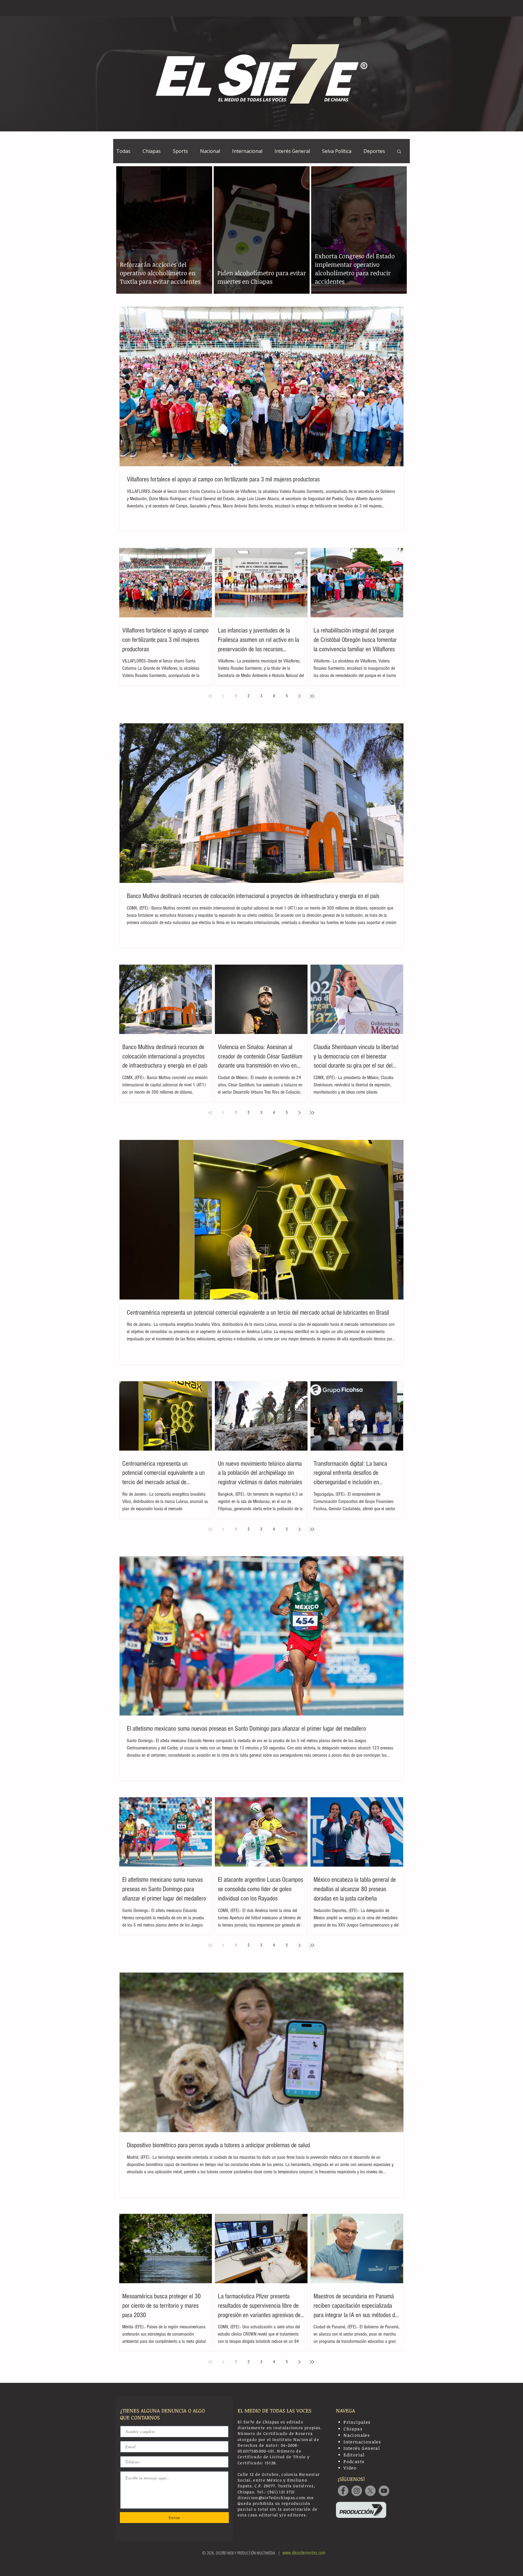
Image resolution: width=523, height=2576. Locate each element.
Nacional (210, 151)
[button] (399, 152)
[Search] (403, 8)
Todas (123, 151)
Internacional (247, 151)
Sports (180, 151)
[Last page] (312, 696)
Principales (357, 2422)
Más (368, 151)
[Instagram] (357, 2491)
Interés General (292, 151)
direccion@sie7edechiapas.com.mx (276, 2498)
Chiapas (152, 151)
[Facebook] (343, 2491)
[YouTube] (384, 2491)
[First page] (210, 696)
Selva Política (337, 151)
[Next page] (299, 696)
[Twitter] (370, 2491)
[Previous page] (223, 696)
